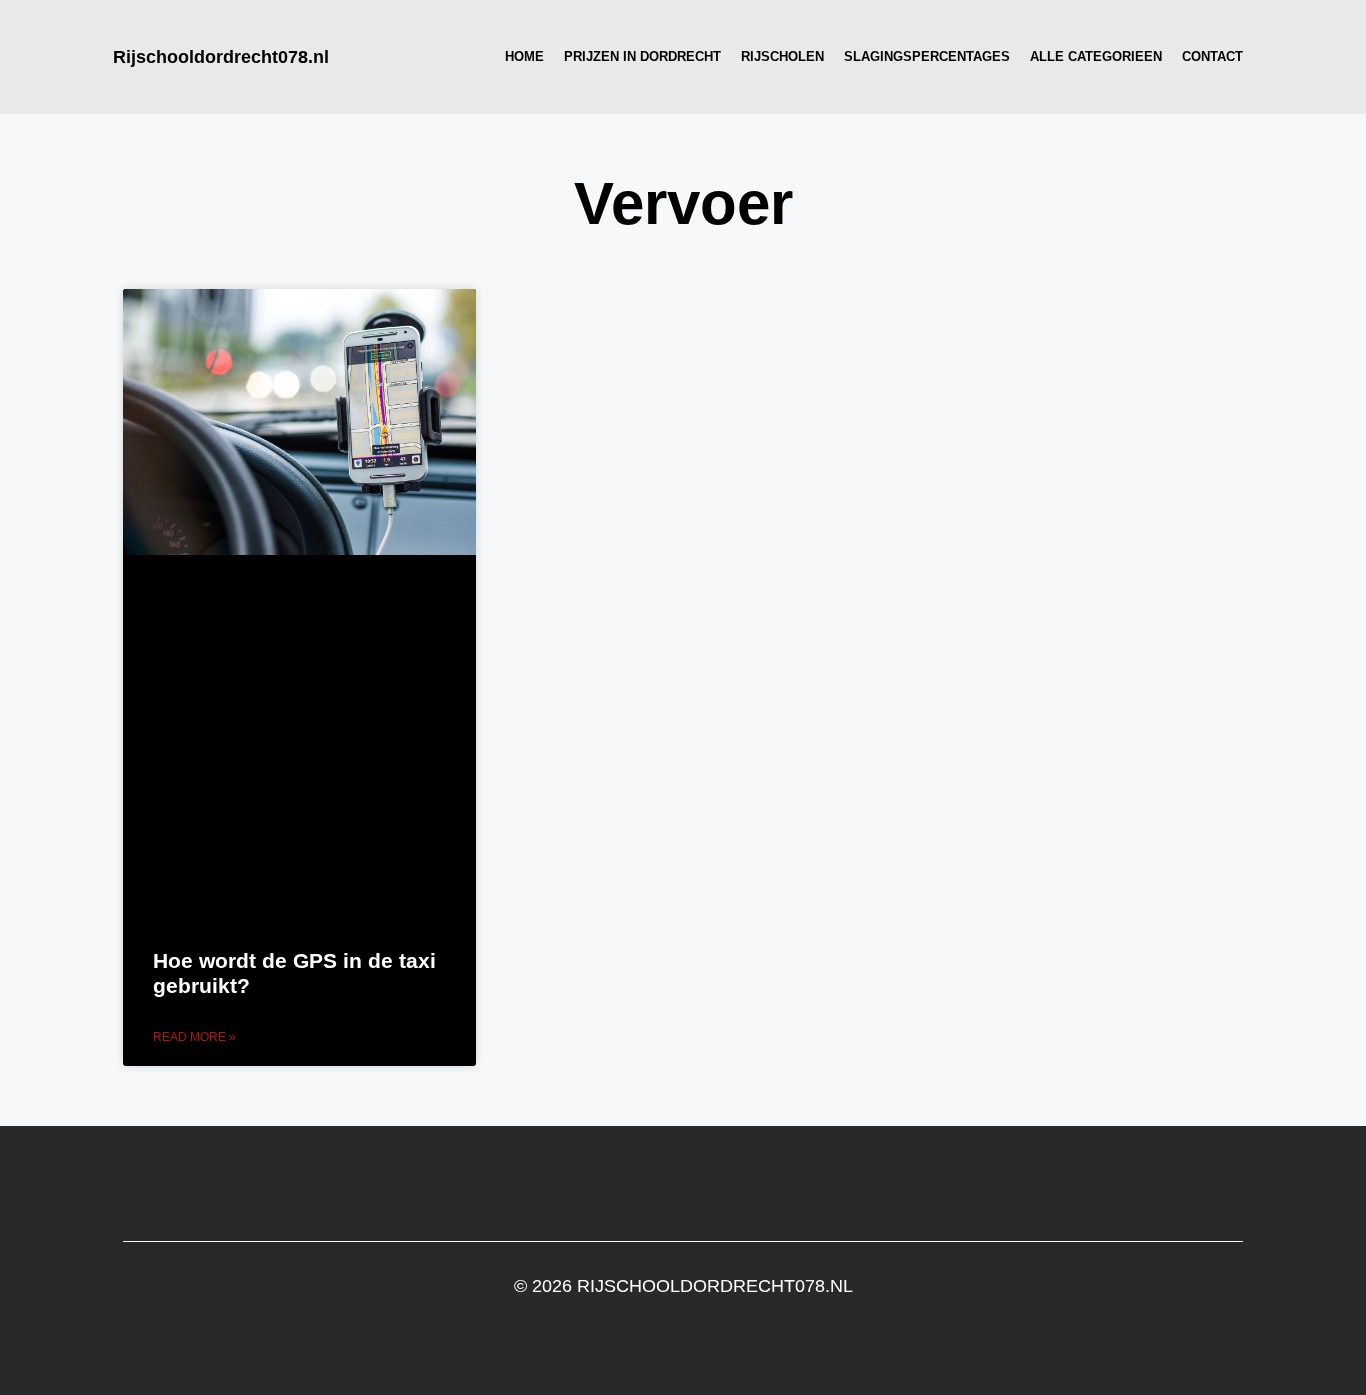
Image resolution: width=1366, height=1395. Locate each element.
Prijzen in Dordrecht (642, 56)
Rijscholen (782, 56)
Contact (1212, 56)
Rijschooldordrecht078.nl (221, 57)
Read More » (194, 1037)
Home (524, 56)
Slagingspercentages (927, 56)
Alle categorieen (1096, 56)
